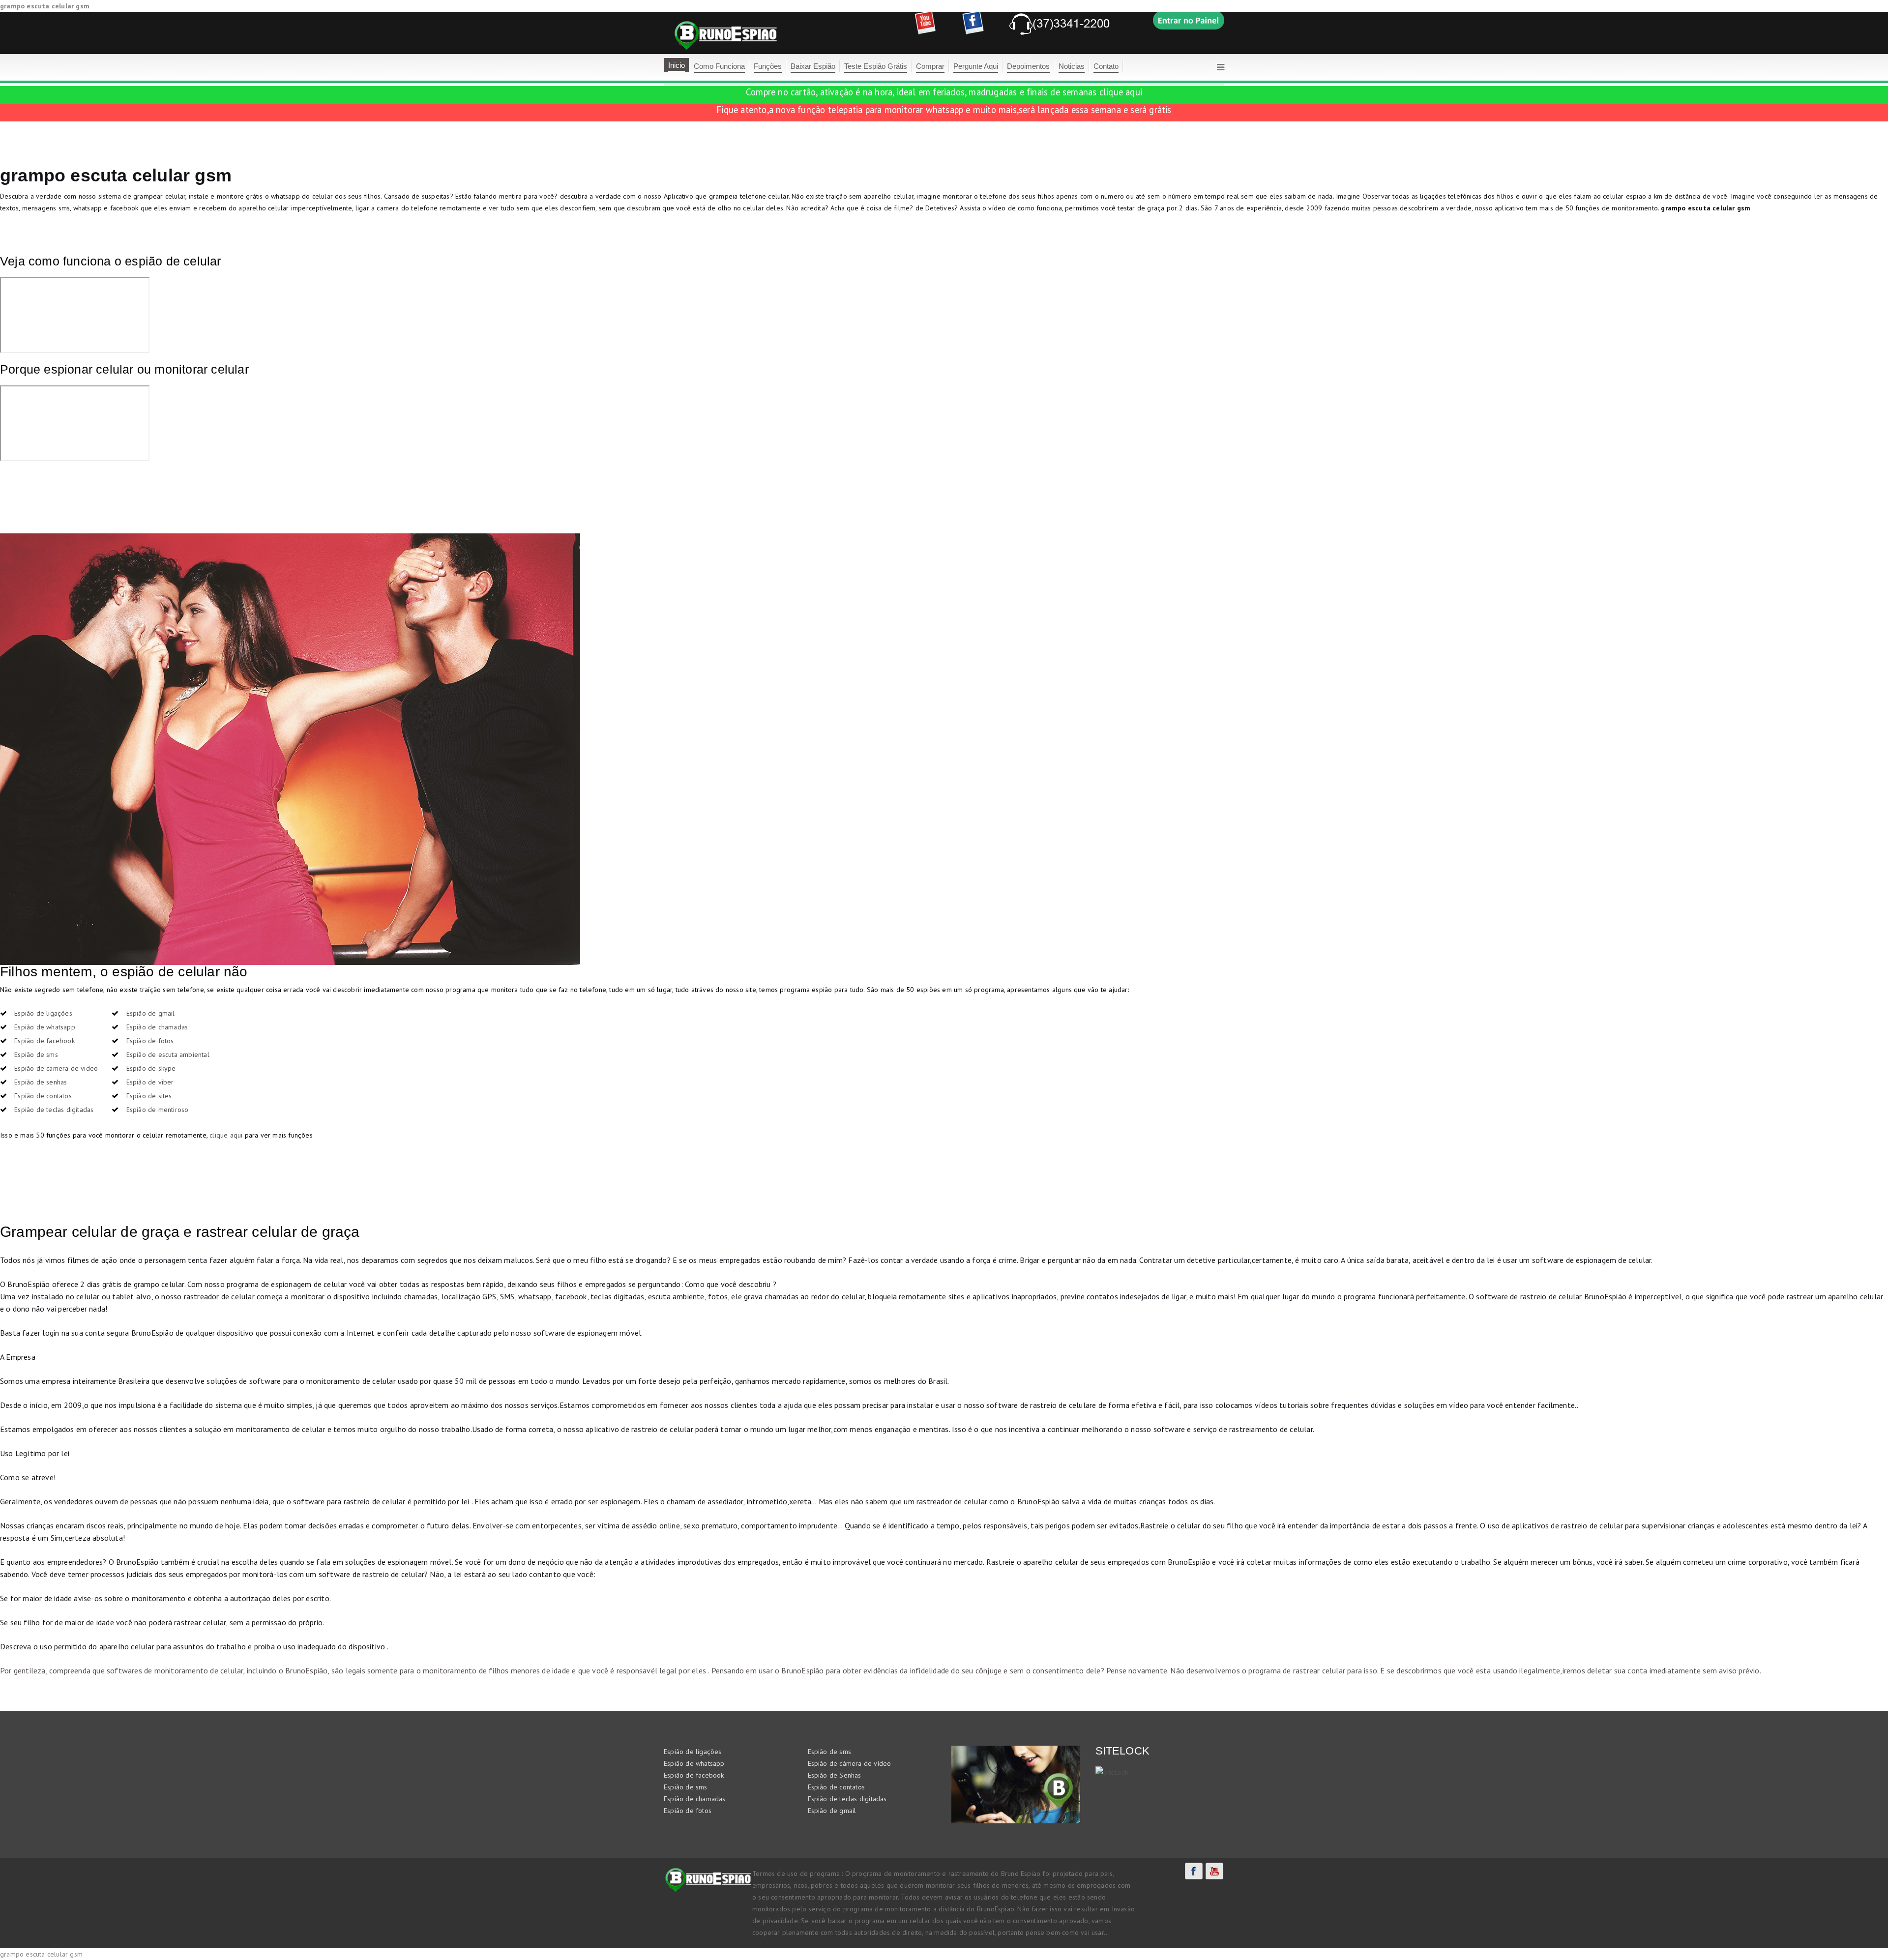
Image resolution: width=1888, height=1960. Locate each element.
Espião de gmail (151, 1013)
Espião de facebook (44, 1041)
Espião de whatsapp (45, 1027)
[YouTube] (1214, 1871)
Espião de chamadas (157, 1027)
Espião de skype (151, 1068)
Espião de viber (150, 1082)
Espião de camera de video (56, 1068)
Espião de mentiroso (158, 1110)
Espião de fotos (150, 1041)
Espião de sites (149, 1096)
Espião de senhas (41, 1082)
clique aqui (1121, 92)
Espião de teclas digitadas (54, 1110)
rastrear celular (1319, 1670)
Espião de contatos (43, 1096)
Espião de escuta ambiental (168, 1054)
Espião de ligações (43, 1013)
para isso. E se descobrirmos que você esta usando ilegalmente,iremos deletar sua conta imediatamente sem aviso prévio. (1553, 1670)
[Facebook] (1194, 1871)
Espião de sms (36, 1054)
